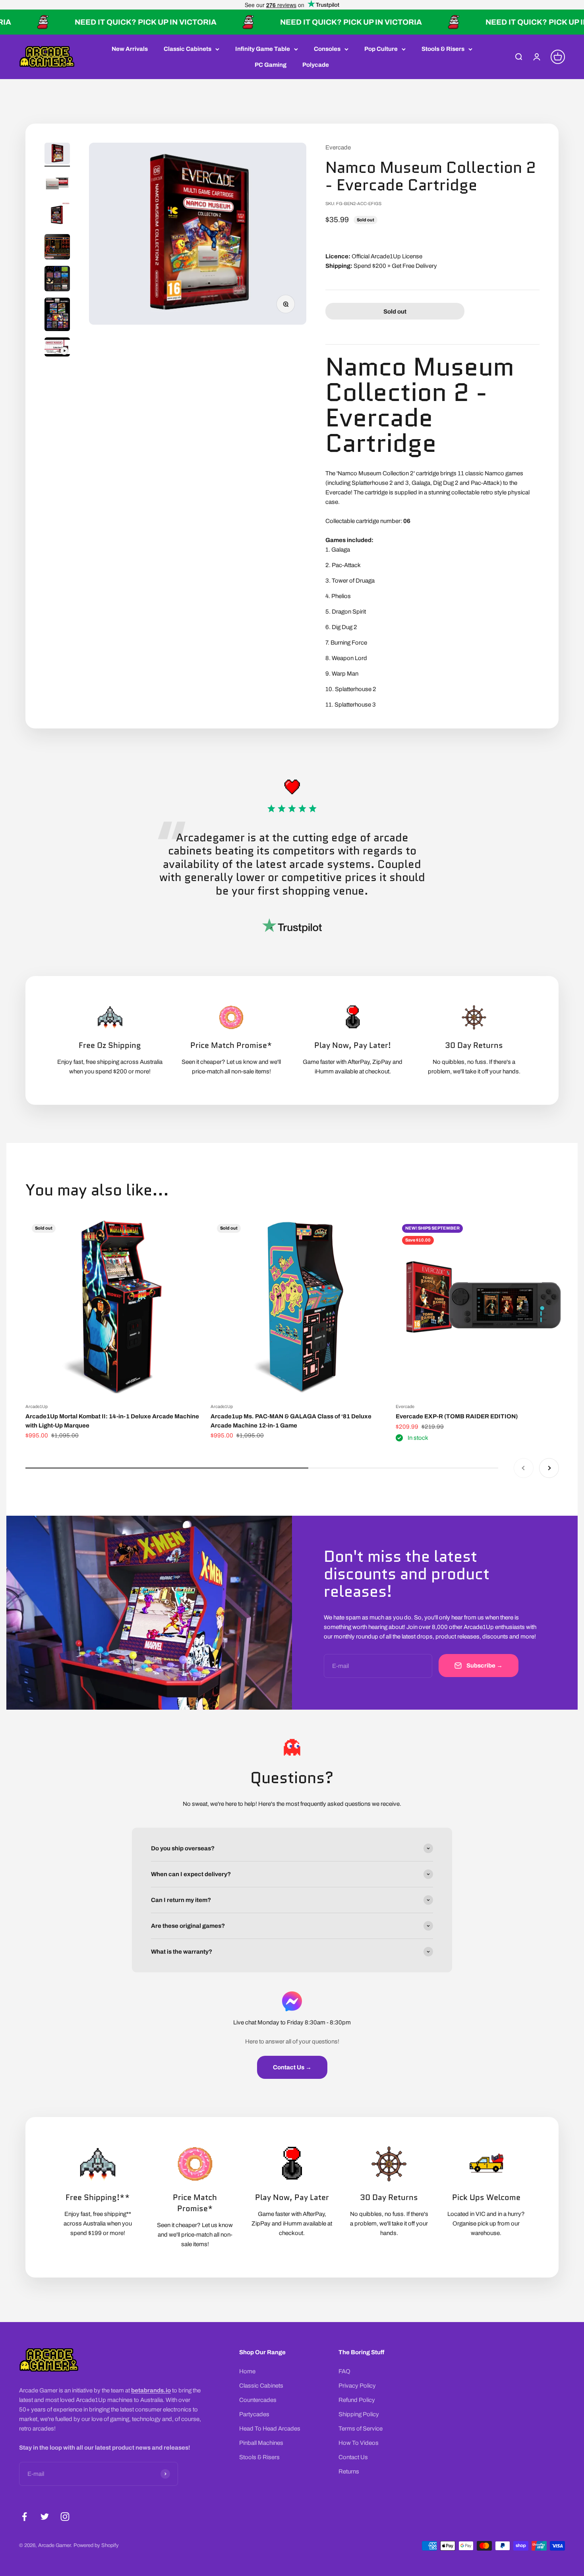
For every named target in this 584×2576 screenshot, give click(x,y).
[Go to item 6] (57, 316)
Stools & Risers (443, 49)
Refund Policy (357, 2400)
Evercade (338, 147)
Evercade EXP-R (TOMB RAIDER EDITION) (457, 1416)
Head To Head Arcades (270, 2429)
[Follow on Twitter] (45, 2517)
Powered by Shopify (96, 2545)
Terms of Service (361, 2429)
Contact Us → (292, 2067)
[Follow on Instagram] (65, 2517)
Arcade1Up (37, 1406)
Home (247, 2371)
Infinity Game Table (263, 49)
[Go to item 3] (57, 216)
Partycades (254, 2414)
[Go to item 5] (57, 280)
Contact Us (353, 2457)
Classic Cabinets (188, 49)
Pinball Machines (261, 2443)
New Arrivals (130, 49)
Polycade (316, 65)
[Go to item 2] (57, 184)
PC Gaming (271, 65)
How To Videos (359, 2443)
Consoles (327, 49)
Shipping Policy (359, 2414)
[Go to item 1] (57, 155)
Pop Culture (381, 49)
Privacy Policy (357, 2386)
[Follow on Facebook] (24, 2517)
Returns (349, 2471)
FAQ (344, 2371)
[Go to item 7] (57, 348)
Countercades (258, 2400)
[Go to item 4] (57, 248)
